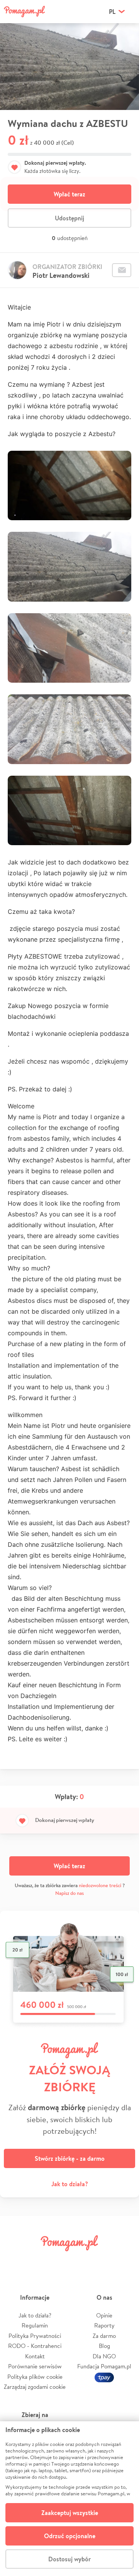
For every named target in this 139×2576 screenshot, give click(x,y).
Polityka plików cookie (35, 2377)
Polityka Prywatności (35, 2336)
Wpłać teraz (69, 194)
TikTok (102, 2261)
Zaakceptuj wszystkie (70, 2513)
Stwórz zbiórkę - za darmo (70, 2158)
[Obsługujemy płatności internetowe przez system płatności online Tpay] (104, 2377)
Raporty (104, 2325)
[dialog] (69, 2499)
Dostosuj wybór (69, 2559)
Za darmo (104, 2336)
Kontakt (35, 2356)
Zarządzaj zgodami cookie (35, 2387)
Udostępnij (69, 218)
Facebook (15, 2261)
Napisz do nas (69, 1893)
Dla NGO (104, 2356)
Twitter (37, 2261)
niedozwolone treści (100, 1885)
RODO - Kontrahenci (35, 2346)
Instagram (59, 2261)
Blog (104, 2346)
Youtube (124, 2261)
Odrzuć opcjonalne (70, 2536)
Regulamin (35, 2325)
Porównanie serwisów (35, 2366)
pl (112, 12)
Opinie (104, 2315)
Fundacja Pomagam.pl (104, 2366)
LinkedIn (80, 2261)
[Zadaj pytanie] (122, 270)
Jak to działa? (70, 2184)
